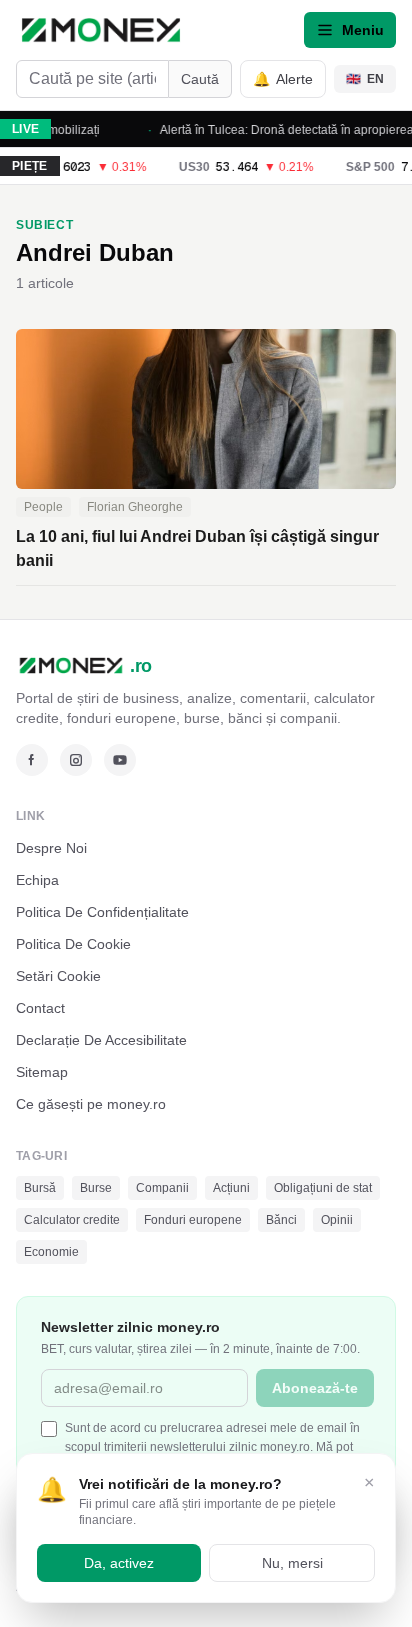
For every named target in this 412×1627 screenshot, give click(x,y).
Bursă (40, 1188)
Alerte (283, 79)
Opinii (337, 1220)
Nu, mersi (292, 1563)
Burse (96, 1188)
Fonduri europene (193, 1220)
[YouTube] (120, 760)
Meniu (363, 30)
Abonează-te (315, 1388)
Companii (162, 1188)
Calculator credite (72, 1220)
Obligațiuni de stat (323, 1188)
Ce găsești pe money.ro (91, 1104)
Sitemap (42, 1072)
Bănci (281, 1220)
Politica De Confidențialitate (102, 912)
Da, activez (119, 1563)
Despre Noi (51, 848)
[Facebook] (32, 760)
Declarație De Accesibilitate (101, 1040)
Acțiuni (231, 1188)
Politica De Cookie (73, 944)
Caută (200, 79)
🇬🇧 (365, 79)
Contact (40, 1008)
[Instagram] (76, 760)
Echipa (37, 880)
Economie (51, 1252)
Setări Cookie (58, 976)
